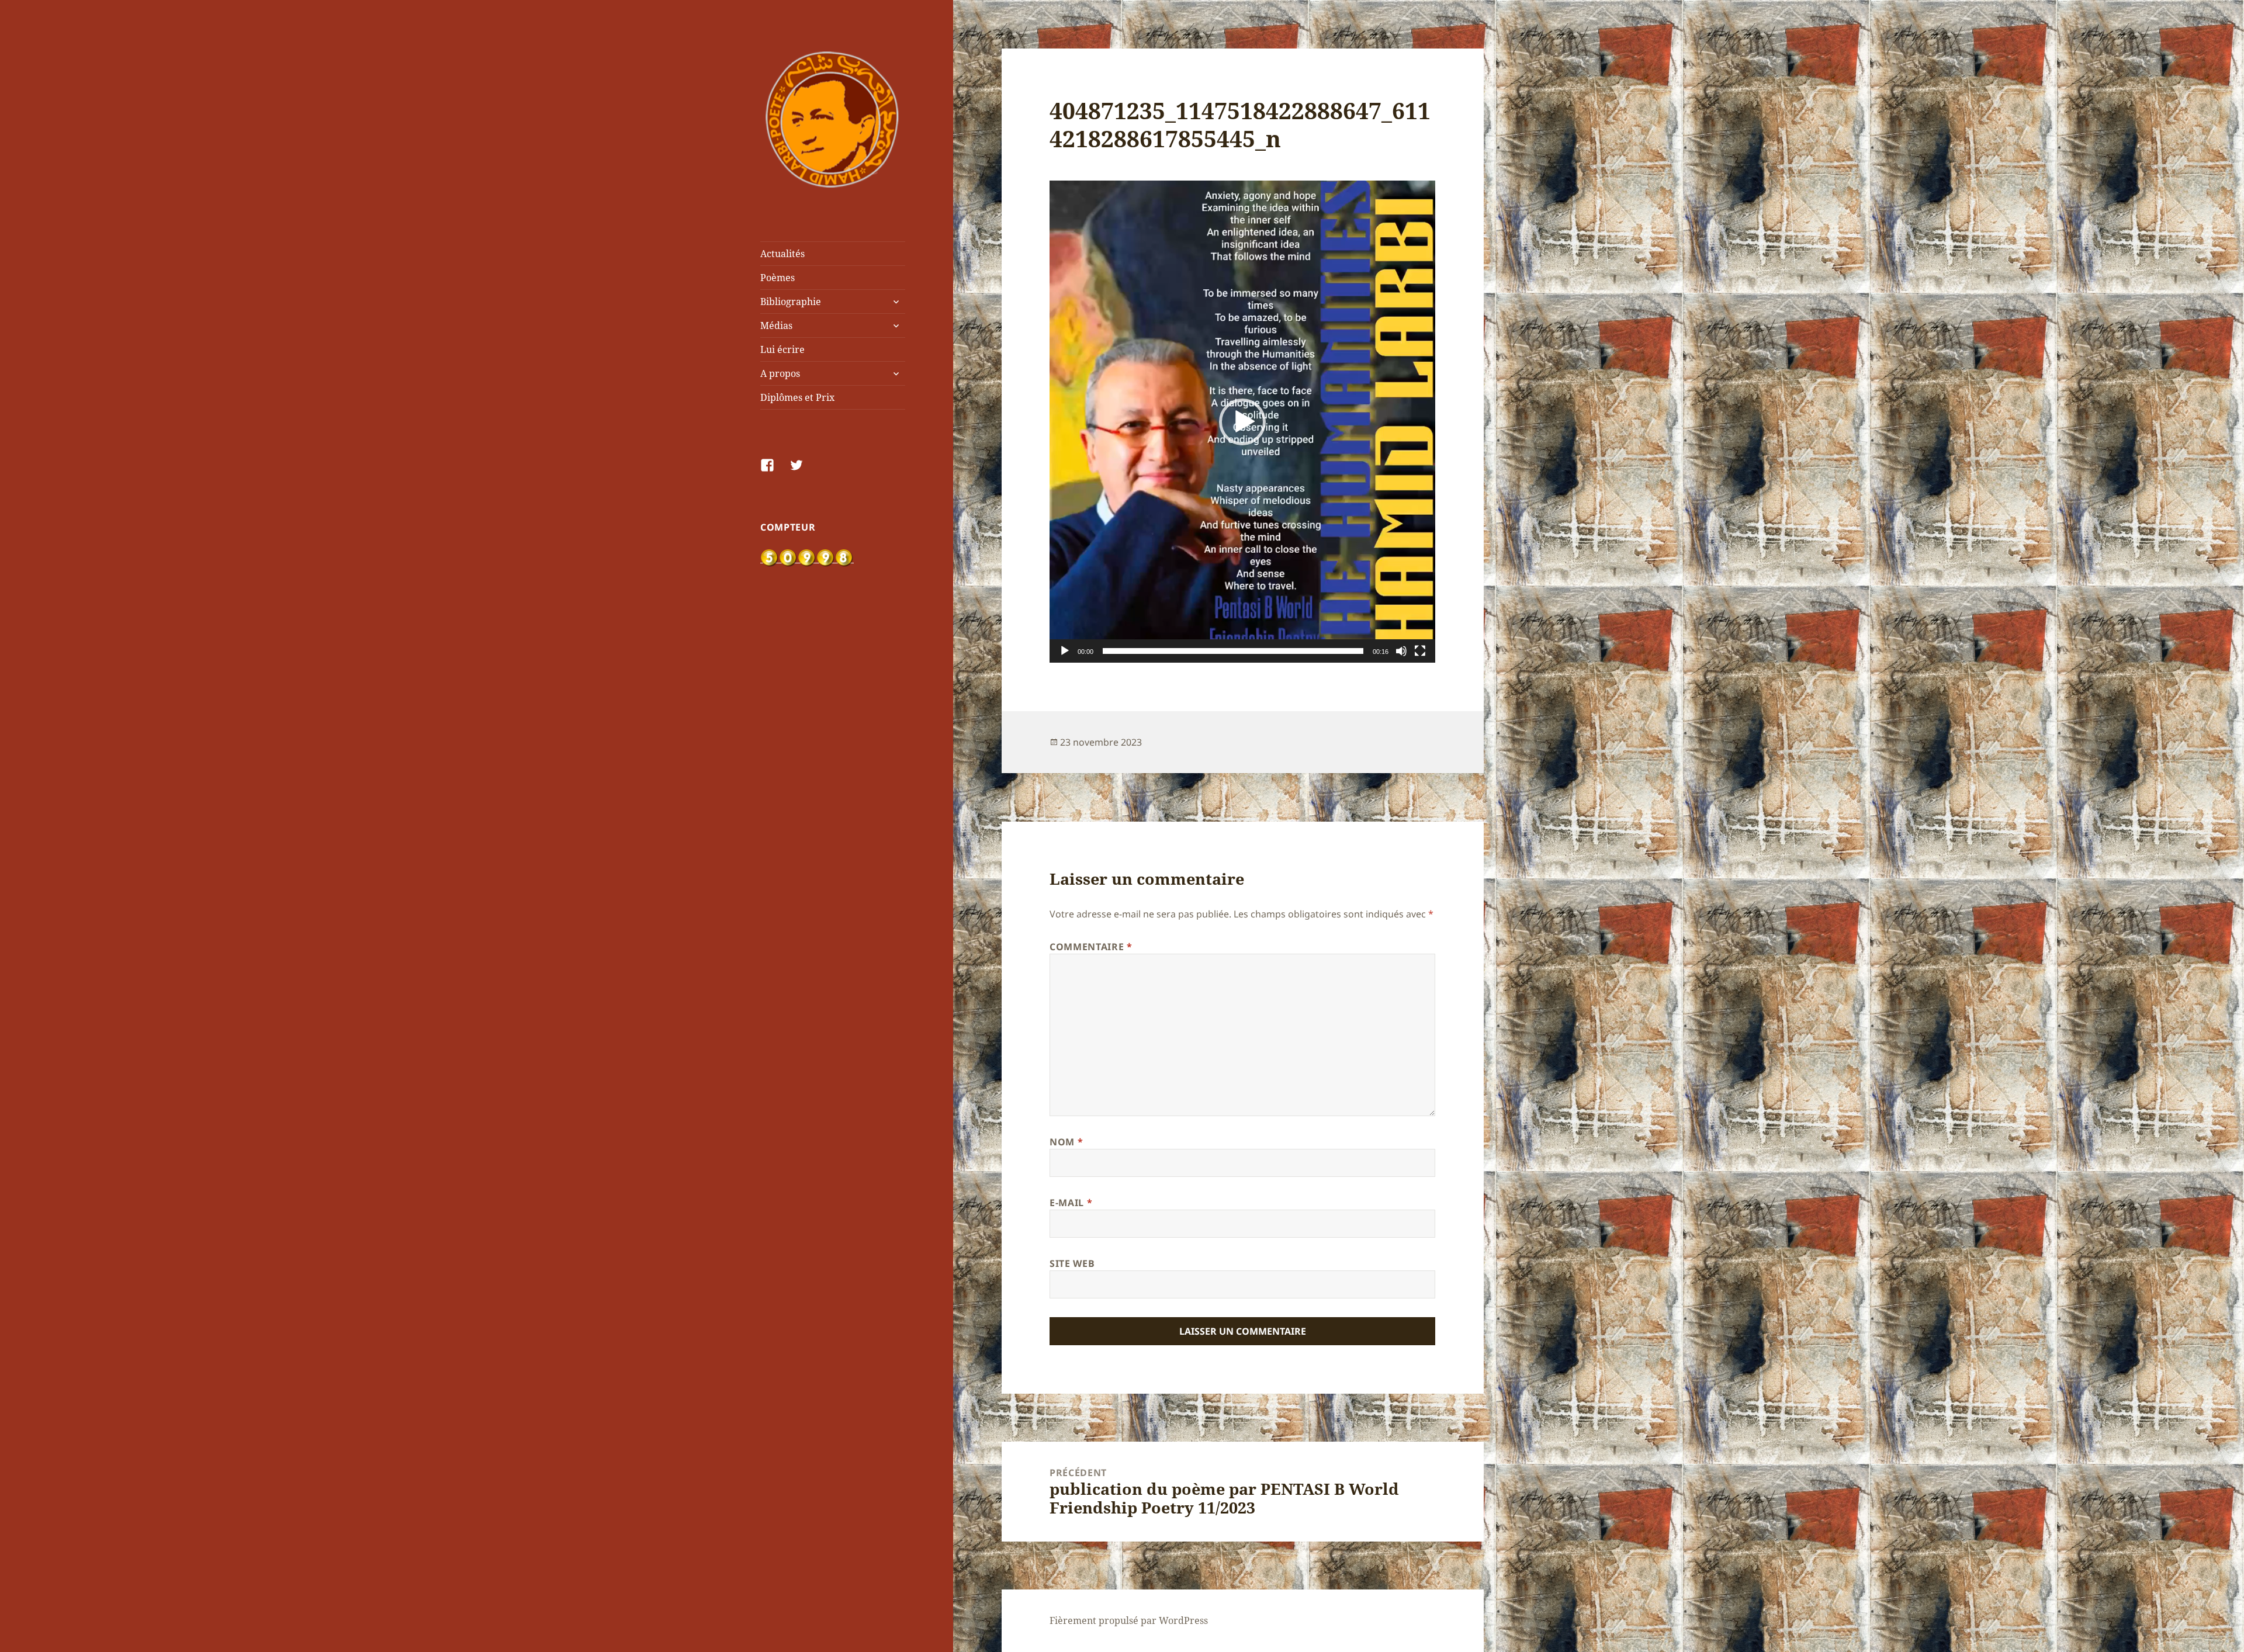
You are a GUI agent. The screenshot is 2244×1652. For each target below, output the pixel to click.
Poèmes (778, 278)
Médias (776, 325)
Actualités (782, 254)
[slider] (1233, 651)
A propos (780, 373)
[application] (1242, 422)
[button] (1242, 422)
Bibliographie (791, 302)
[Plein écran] (1420, 651)
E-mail (1071, 1203)
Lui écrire (782, 349)
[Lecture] (1065, 651)
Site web (1072, 1263)
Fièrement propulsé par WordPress (1129, 1620)
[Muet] (1401, 651)
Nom (1066, 1142)
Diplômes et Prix (797, 397)
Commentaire (1091, 947)
